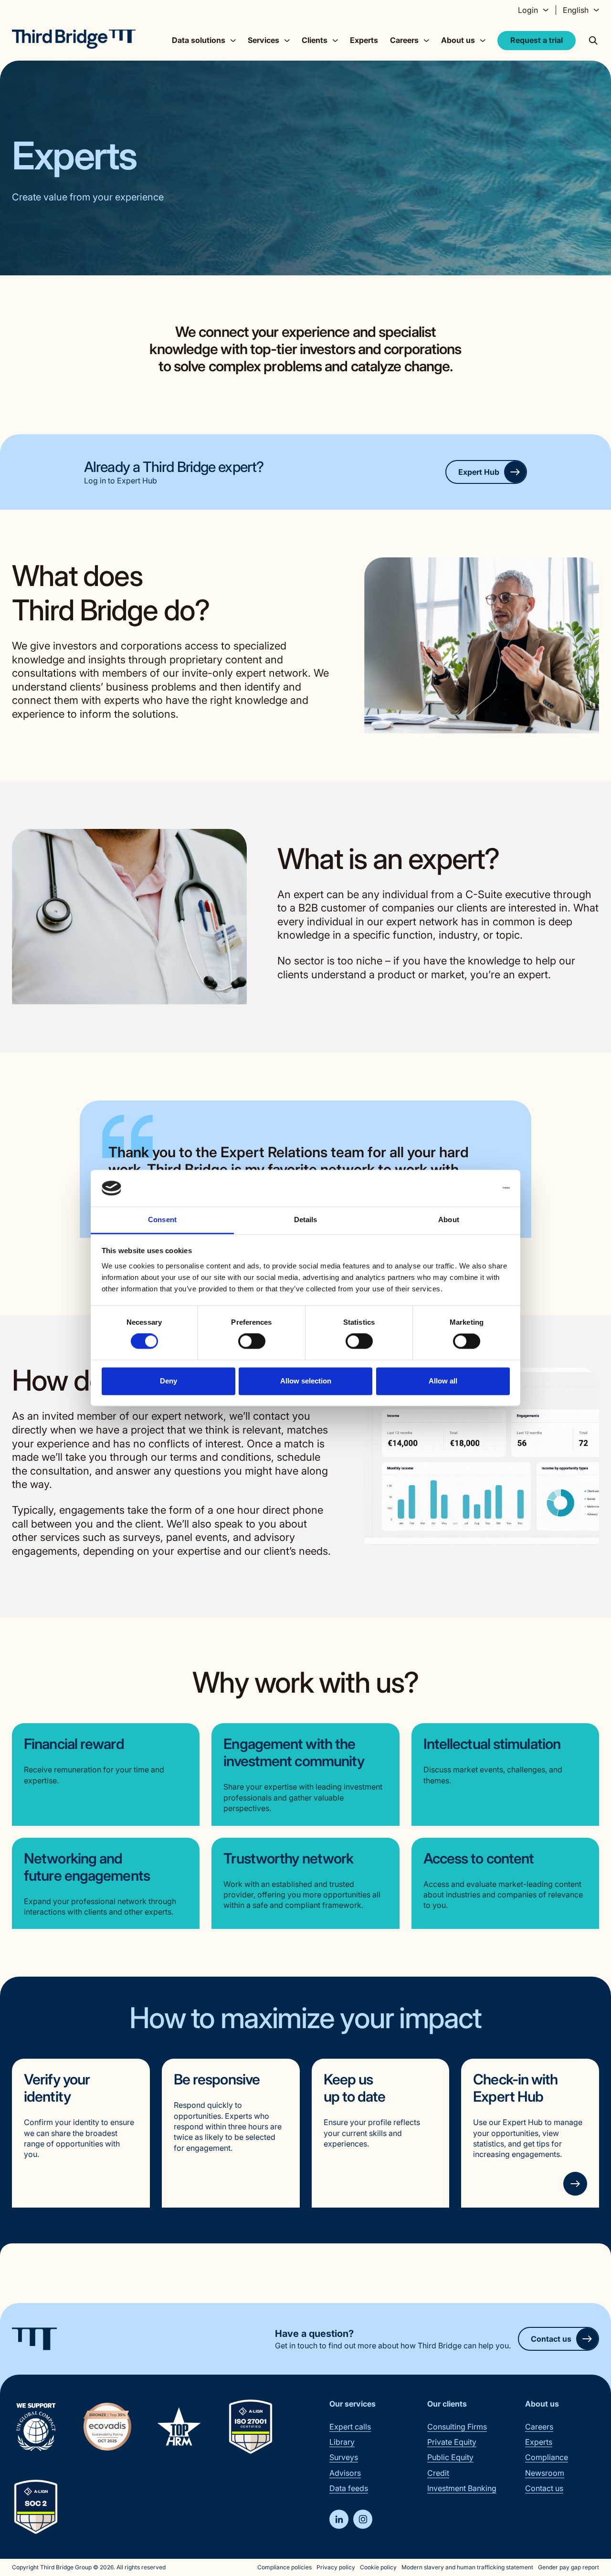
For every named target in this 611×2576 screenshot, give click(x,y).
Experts (364, 40)
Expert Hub (479, 472)
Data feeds (349, 2488)
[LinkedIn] (339, 2519)
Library (342, 2442)
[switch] (252, 1341)
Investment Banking (462, 2488)
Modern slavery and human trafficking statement (467, 2567)
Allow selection (306, 1381)
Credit (438, 2473)
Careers (539, 2427)
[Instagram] (363, 2519)
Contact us (551, 2339)
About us (542, 2404)
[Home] (74, 39)
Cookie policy (378, 2567)
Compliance (547, 2457)
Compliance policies (284, 2567)
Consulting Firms (457, 2427)
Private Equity (452, 2442)
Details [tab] (306, 1220)
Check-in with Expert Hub (515, 2088)
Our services (353, 2404)
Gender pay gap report (569, 2567)
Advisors (345, 2473)
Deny (169, 1381)
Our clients (447, 2404)
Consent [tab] (162, 1220)
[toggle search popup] (593, 41)
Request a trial (537, 40)
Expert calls (350, 2427)
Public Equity (450, 2457)
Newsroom (545, 2473)
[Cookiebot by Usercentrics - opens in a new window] (468, 1188)
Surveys (344, 2457)
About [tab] (449, 1220)
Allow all (443, 1381)
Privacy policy (336, 2567)
